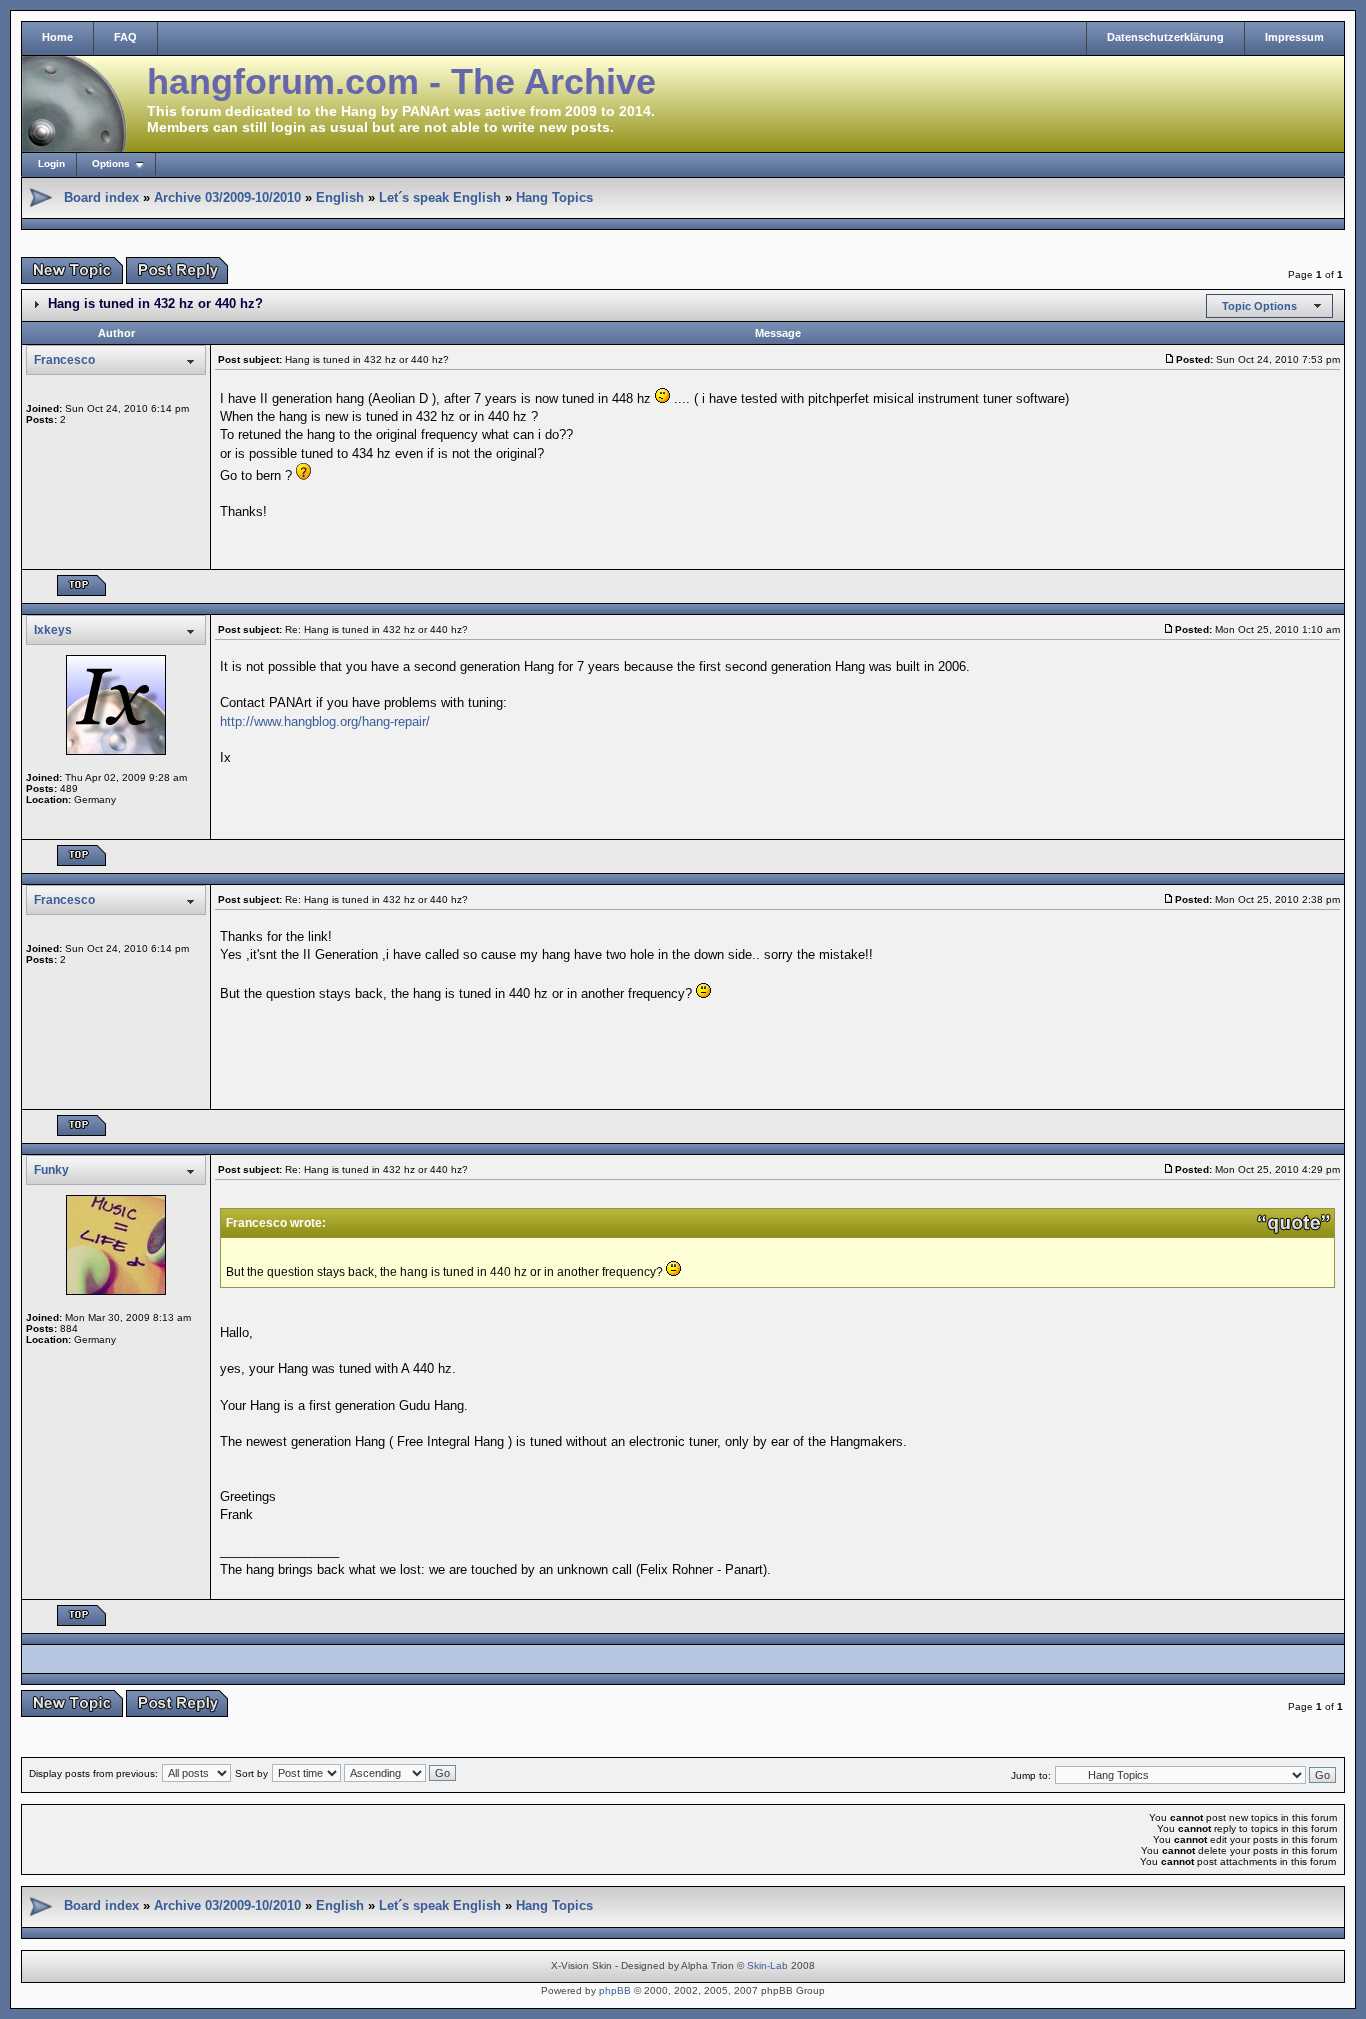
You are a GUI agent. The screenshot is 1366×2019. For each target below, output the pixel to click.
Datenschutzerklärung (1165, 37)
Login (51, 163)
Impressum (1294, 37)
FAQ (125, 37)
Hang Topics (554, 197)
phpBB (615, 1990)
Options (111, 163)
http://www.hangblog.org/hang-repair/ (325, 721)
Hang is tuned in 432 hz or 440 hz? (155, 303)
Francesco (64, 360)
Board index (101, 197)
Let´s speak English (440, 197)
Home (57, 37)
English (340, 197)
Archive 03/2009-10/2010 (227, 197)
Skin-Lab (767, 1965)
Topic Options (1259, 306)
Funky (51, 1170)
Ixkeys (53, 630)
